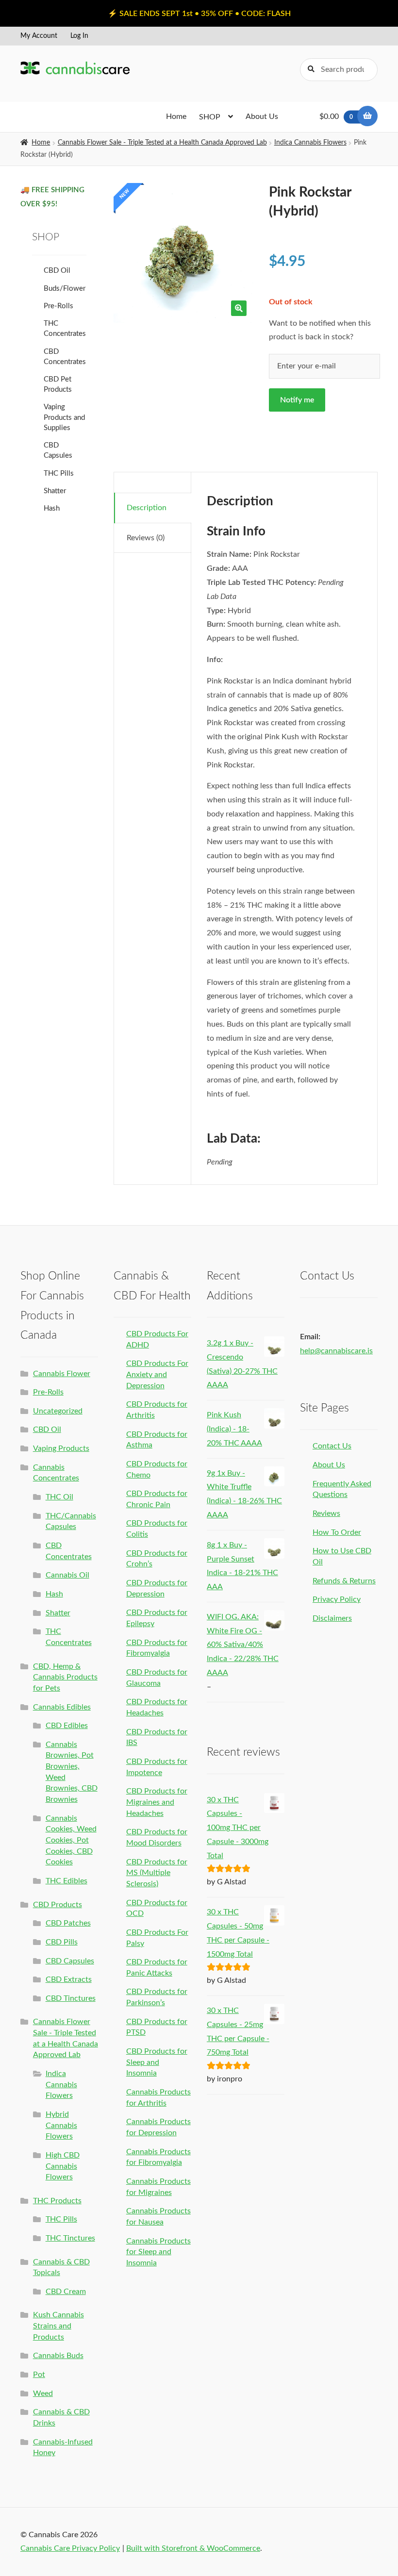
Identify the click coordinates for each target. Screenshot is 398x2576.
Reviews (326, 1513)
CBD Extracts (69, 1979)
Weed (43, 2393)
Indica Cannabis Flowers (310, 143)
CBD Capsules (70, 1961)
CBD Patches (68, 1923)
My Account (39, 36)
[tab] (153, 508)
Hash (52, 508)
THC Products (57, 2201)
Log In (79, 36)
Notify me (297, 400)
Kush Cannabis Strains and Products (58, 2326)
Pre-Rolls (58, 306)
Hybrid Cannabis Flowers (61, 2125)
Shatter (55, 491)
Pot (39, 2375)
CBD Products (58, 1905)
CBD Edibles (67, 1726)
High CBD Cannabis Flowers (63, 2166)
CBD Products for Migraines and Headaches (157, 1802)
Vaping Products (61, 1448)
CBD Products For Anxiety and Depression (157, 1374)
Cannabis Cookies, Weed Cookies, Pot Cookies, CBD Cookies (71, 1840)
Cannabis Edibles (62, 1707)
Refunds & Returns (344, 1581)
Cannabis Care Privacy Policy (70, 2548)
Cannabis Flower (62, 1374)
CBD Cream (66, 2292)
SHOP (210, 117)
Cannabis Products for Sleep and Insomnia (158, 2252)
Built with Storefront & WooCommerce (193, 2548)
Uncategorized (58, 1411)
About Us (262, 116)
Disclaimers (332, 1618)
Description (147, 508)
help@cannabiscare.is (336, 1351)
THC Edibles (66, 1881)
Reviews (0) (146, 538)
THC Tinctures (70, 2238)
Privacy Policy (337, 1599)
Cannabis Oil (67, 1575)
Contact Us (332, 1446)
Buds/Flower (65, 289)
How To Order (337, 1532)
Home (176, 116)
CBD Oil (57, 271)
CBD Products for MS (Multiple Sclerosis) (157, 1873)
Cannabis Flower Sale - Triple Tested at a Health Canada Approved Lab (162, 143)
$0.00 (336, 116)
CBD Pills (62, 1942)
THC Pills (59, 474)
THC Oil (59, 1497)
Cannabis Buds (58, 2356)
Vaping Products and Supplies (64, 417)
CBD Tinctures (71, 1998)
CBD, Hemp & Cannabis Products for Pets (65, 1677)
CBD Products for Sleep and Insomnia (157, 2062)
